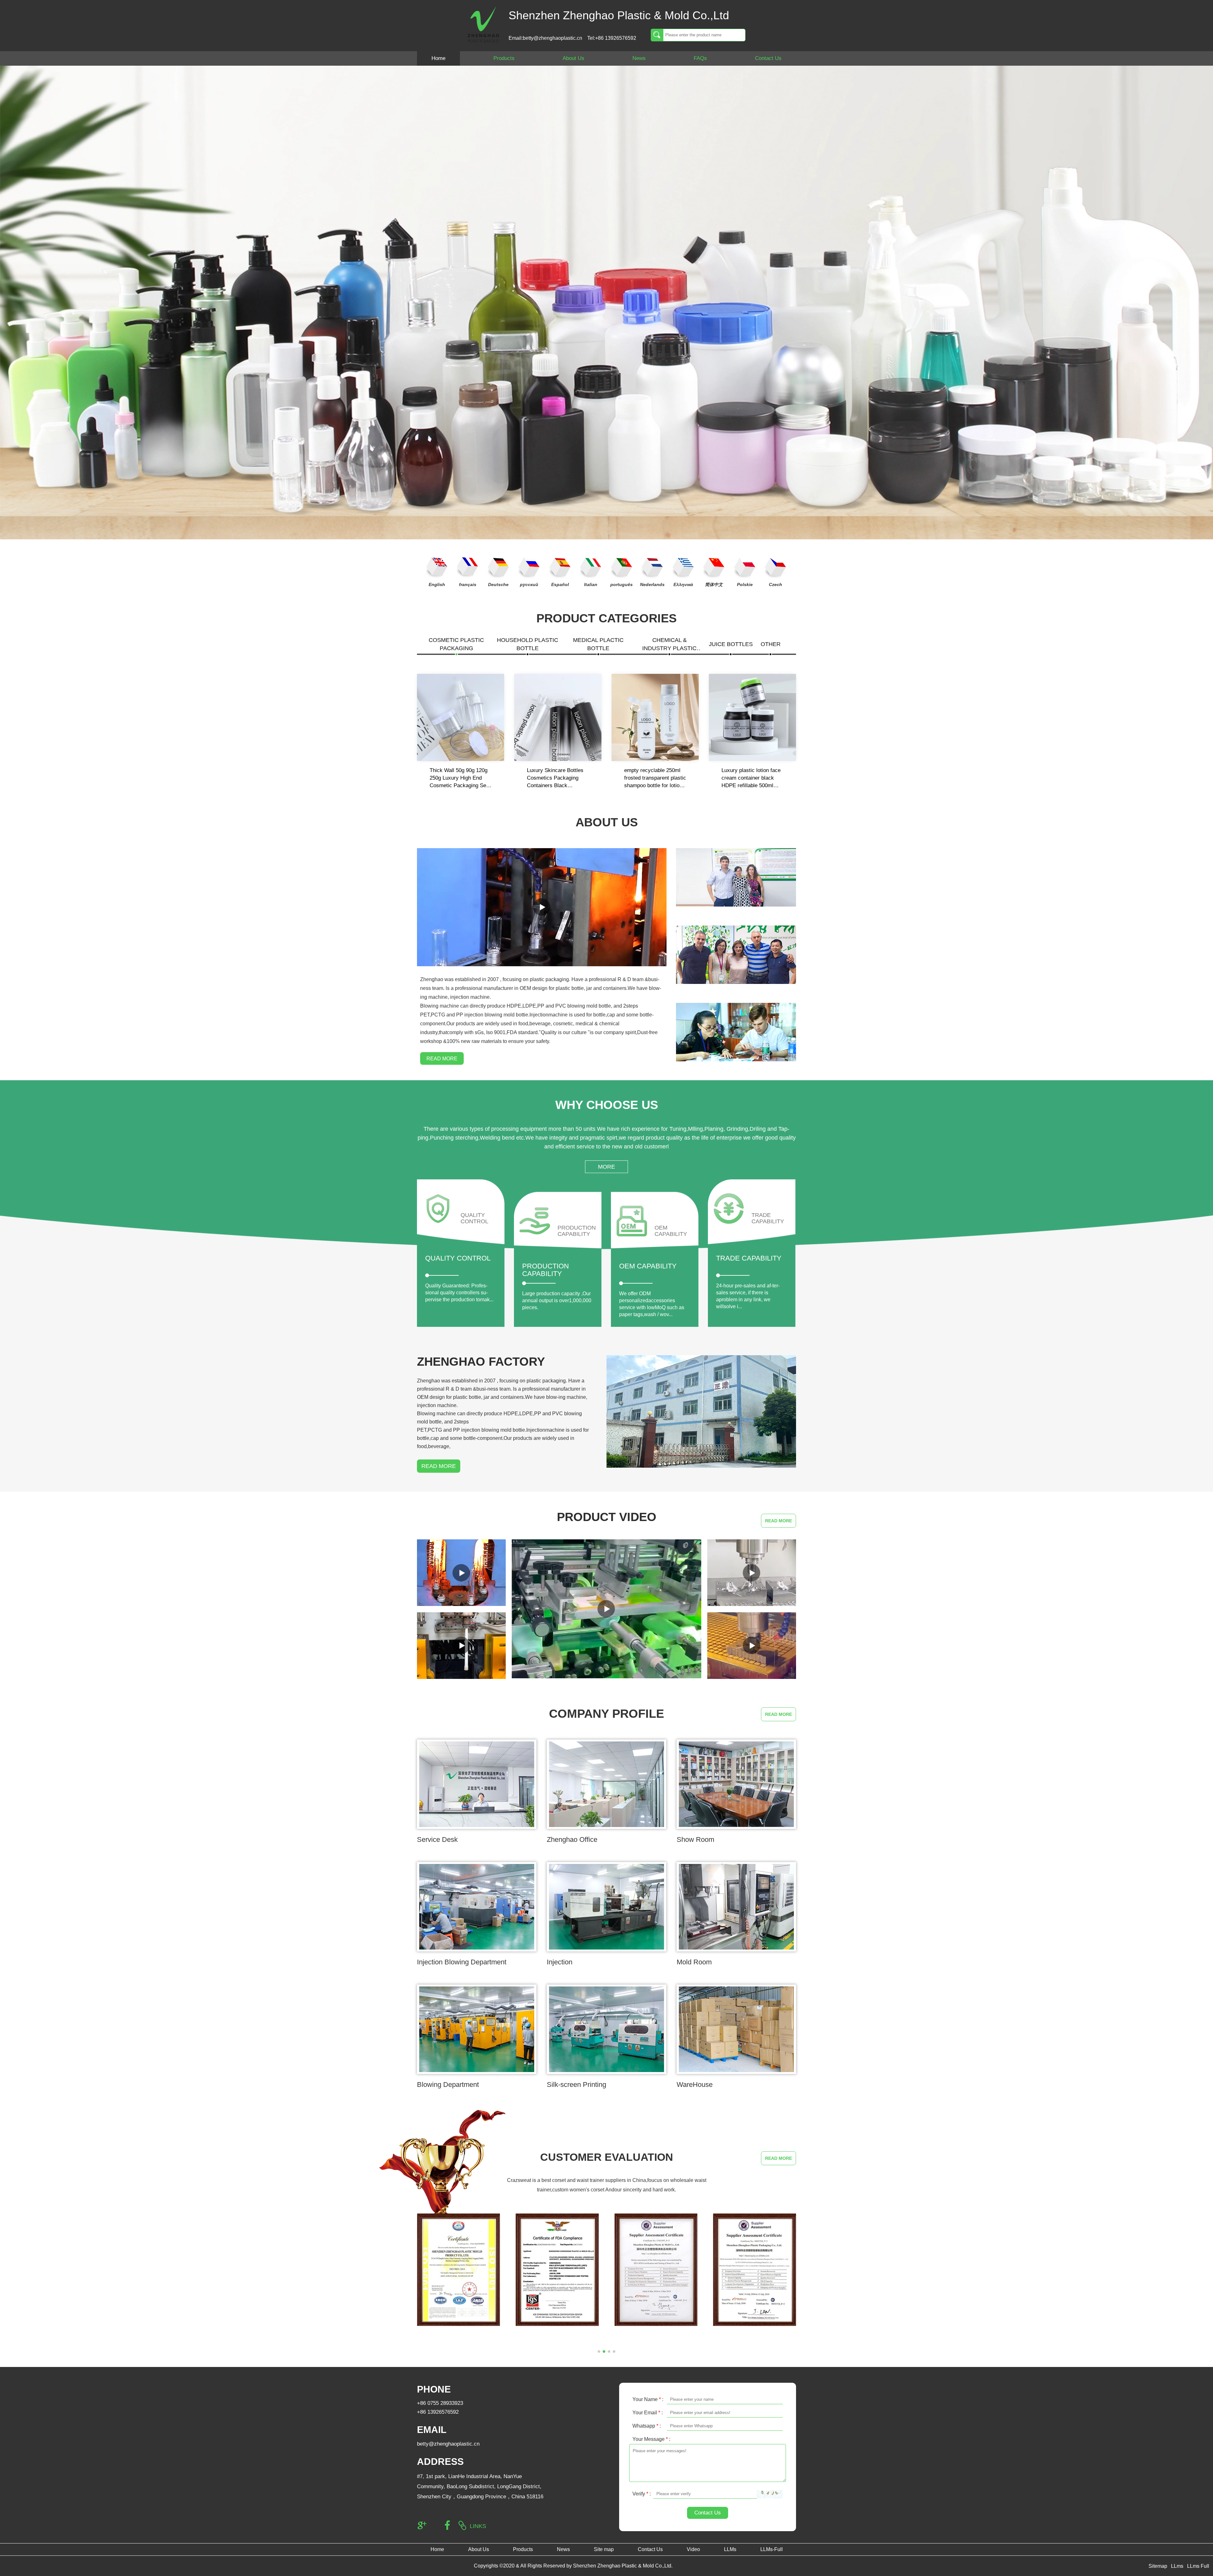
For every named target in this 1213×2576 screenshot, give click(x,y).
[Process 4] (461, 1573)
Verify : (642, 2494)
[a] (459, 2270)
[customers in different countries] (736, 877)
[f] (656, 2270)
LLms (1177, 2566)
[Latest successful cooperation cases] (736, 1032)
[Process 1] (752, 1646)
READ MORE (442, 1059)
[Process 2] (752, 1573)
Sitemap (1158, 2566)
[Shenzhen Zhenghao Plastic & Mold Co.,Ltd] (483, 24)
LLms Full (1198, 2566)
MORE (606, 1167)
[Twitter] (435, 2525)
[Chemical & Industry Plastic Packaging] (606, 302)
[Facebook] (447, 2525)
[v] (755, 2270)
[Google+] (422, 2525)
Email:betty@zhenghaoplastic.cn (545, 38)
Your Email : (648, 2413)
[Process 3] (461, 1646)
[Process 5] (606, 1609)
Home (438, 58)
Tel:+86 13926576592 (612, 38)
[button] (599, 2351)
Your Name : (648, 2399)
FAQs (700, 58)
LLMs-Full (772, 2549)
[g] (557, 2270)
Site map (604, 2549)
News (639, 58)
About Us (573, 58)
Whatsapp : (647, 2426)
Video (693, 2549)
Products (504, 58)
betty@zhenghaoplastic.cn (448, 2444)
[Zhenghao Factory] (701, 1411)
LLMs (730, 2549)
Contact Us (768, 58)
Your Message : (651, 2439)
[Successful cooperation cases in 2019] (736, 954)
